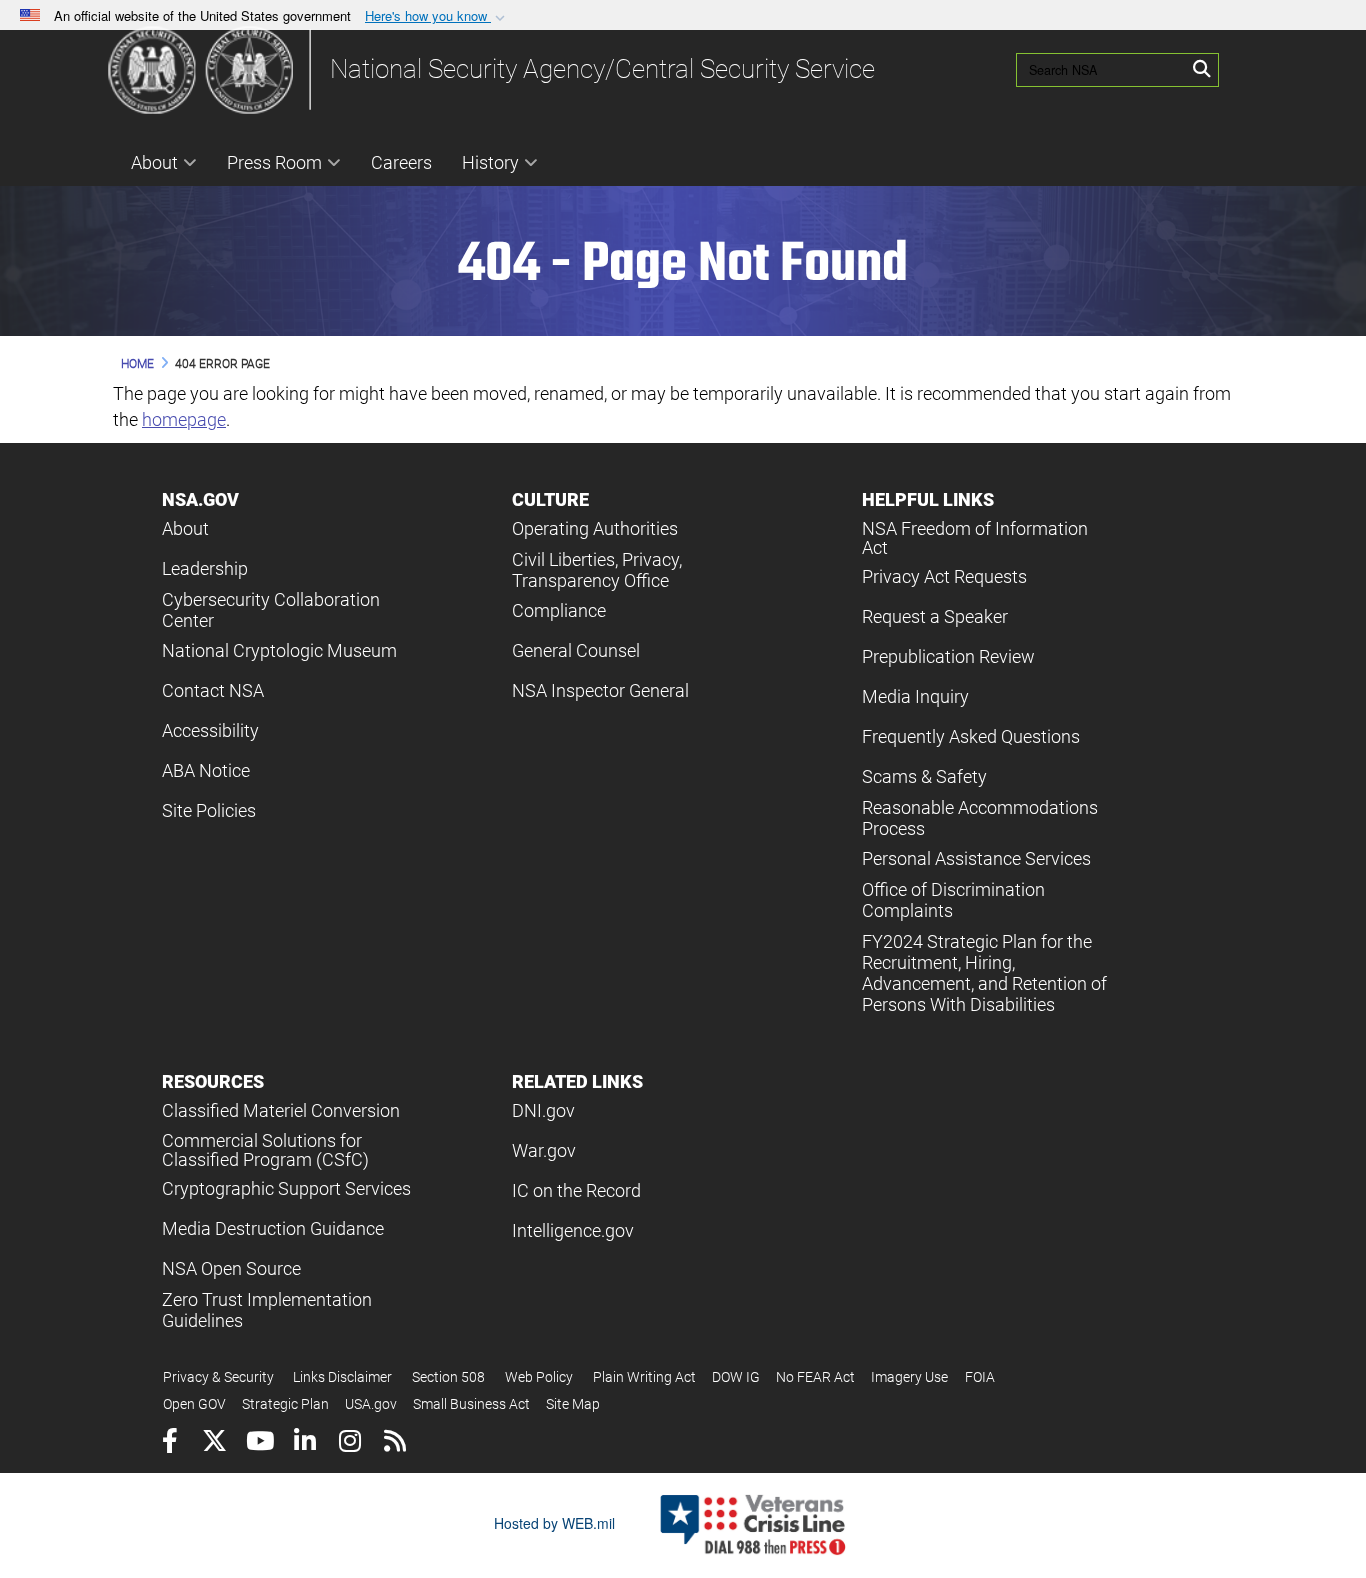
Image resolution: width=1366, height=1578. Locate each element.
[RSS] (394, 1443)
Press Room (274, 162)
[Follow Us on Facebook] (169, 1443)
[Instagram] (349, 1443)
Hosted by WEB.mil (554, 1523)
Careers (401, 162)
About (154, 162)
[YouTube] (259, 1443)
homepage (184, 419)
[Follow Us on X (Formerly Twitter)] (214, 1443)
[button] (437, 16)
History (490, 162)
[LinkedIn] (304, 1443)
